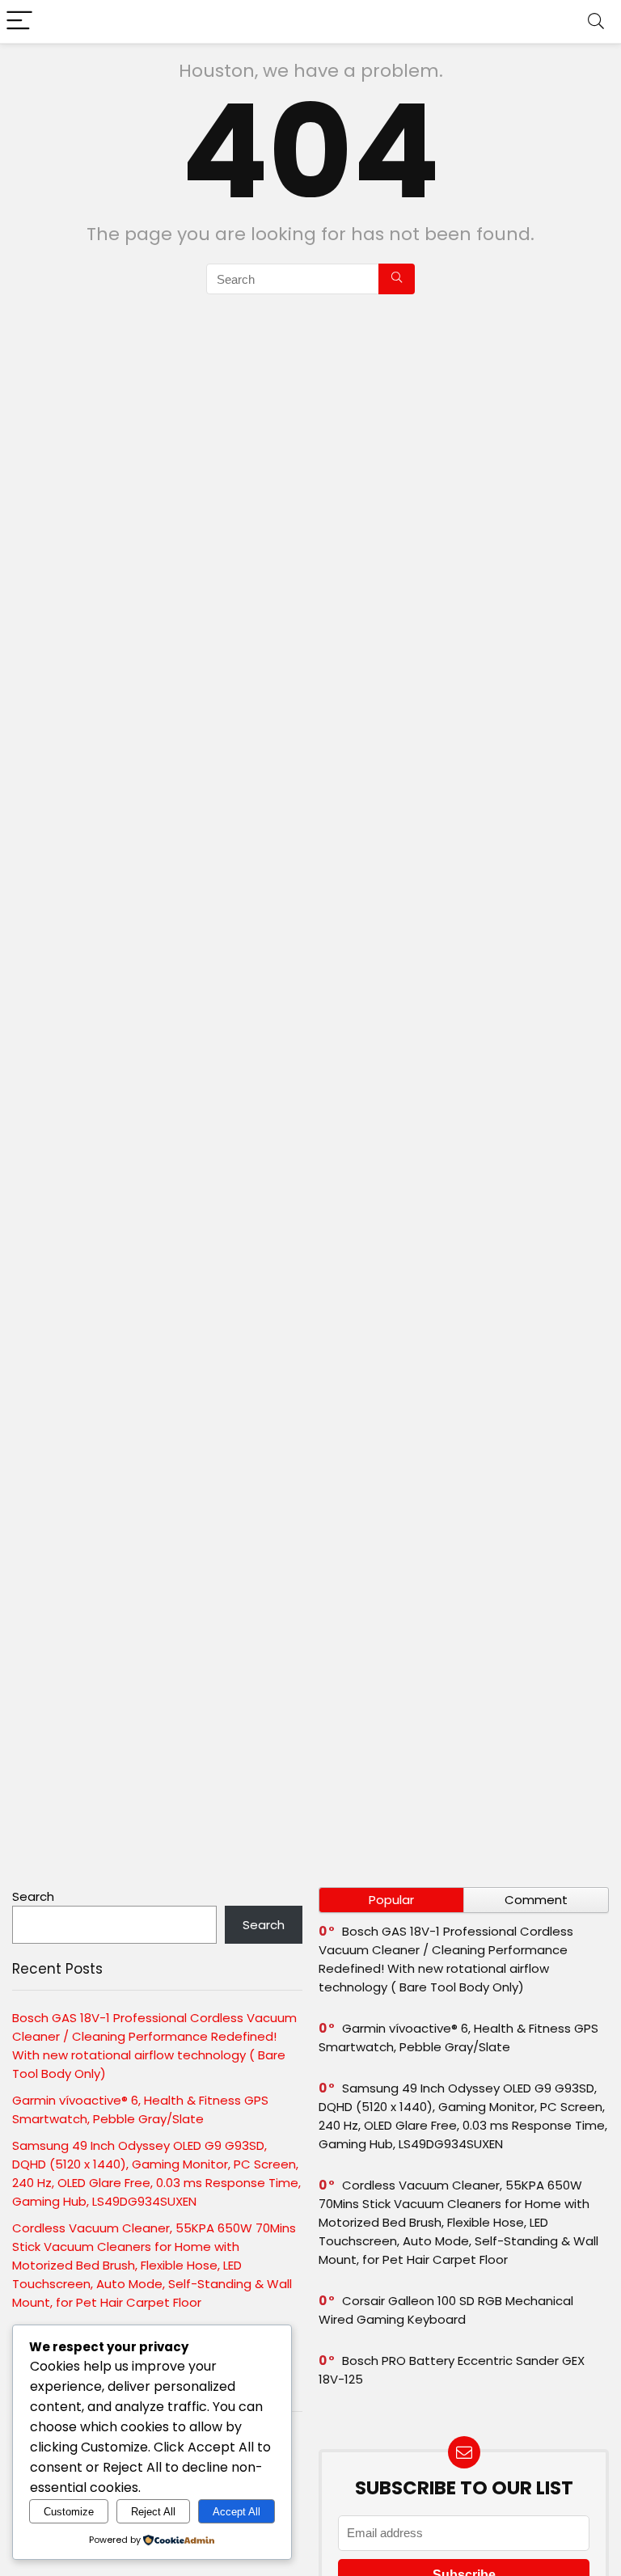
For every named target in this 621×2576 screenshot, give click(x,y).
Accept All (237, 2512)
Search (33, 1896)
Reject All (153, 2512)
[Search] (596, 21)
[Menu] (19, 21)
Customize (69, 2512)
